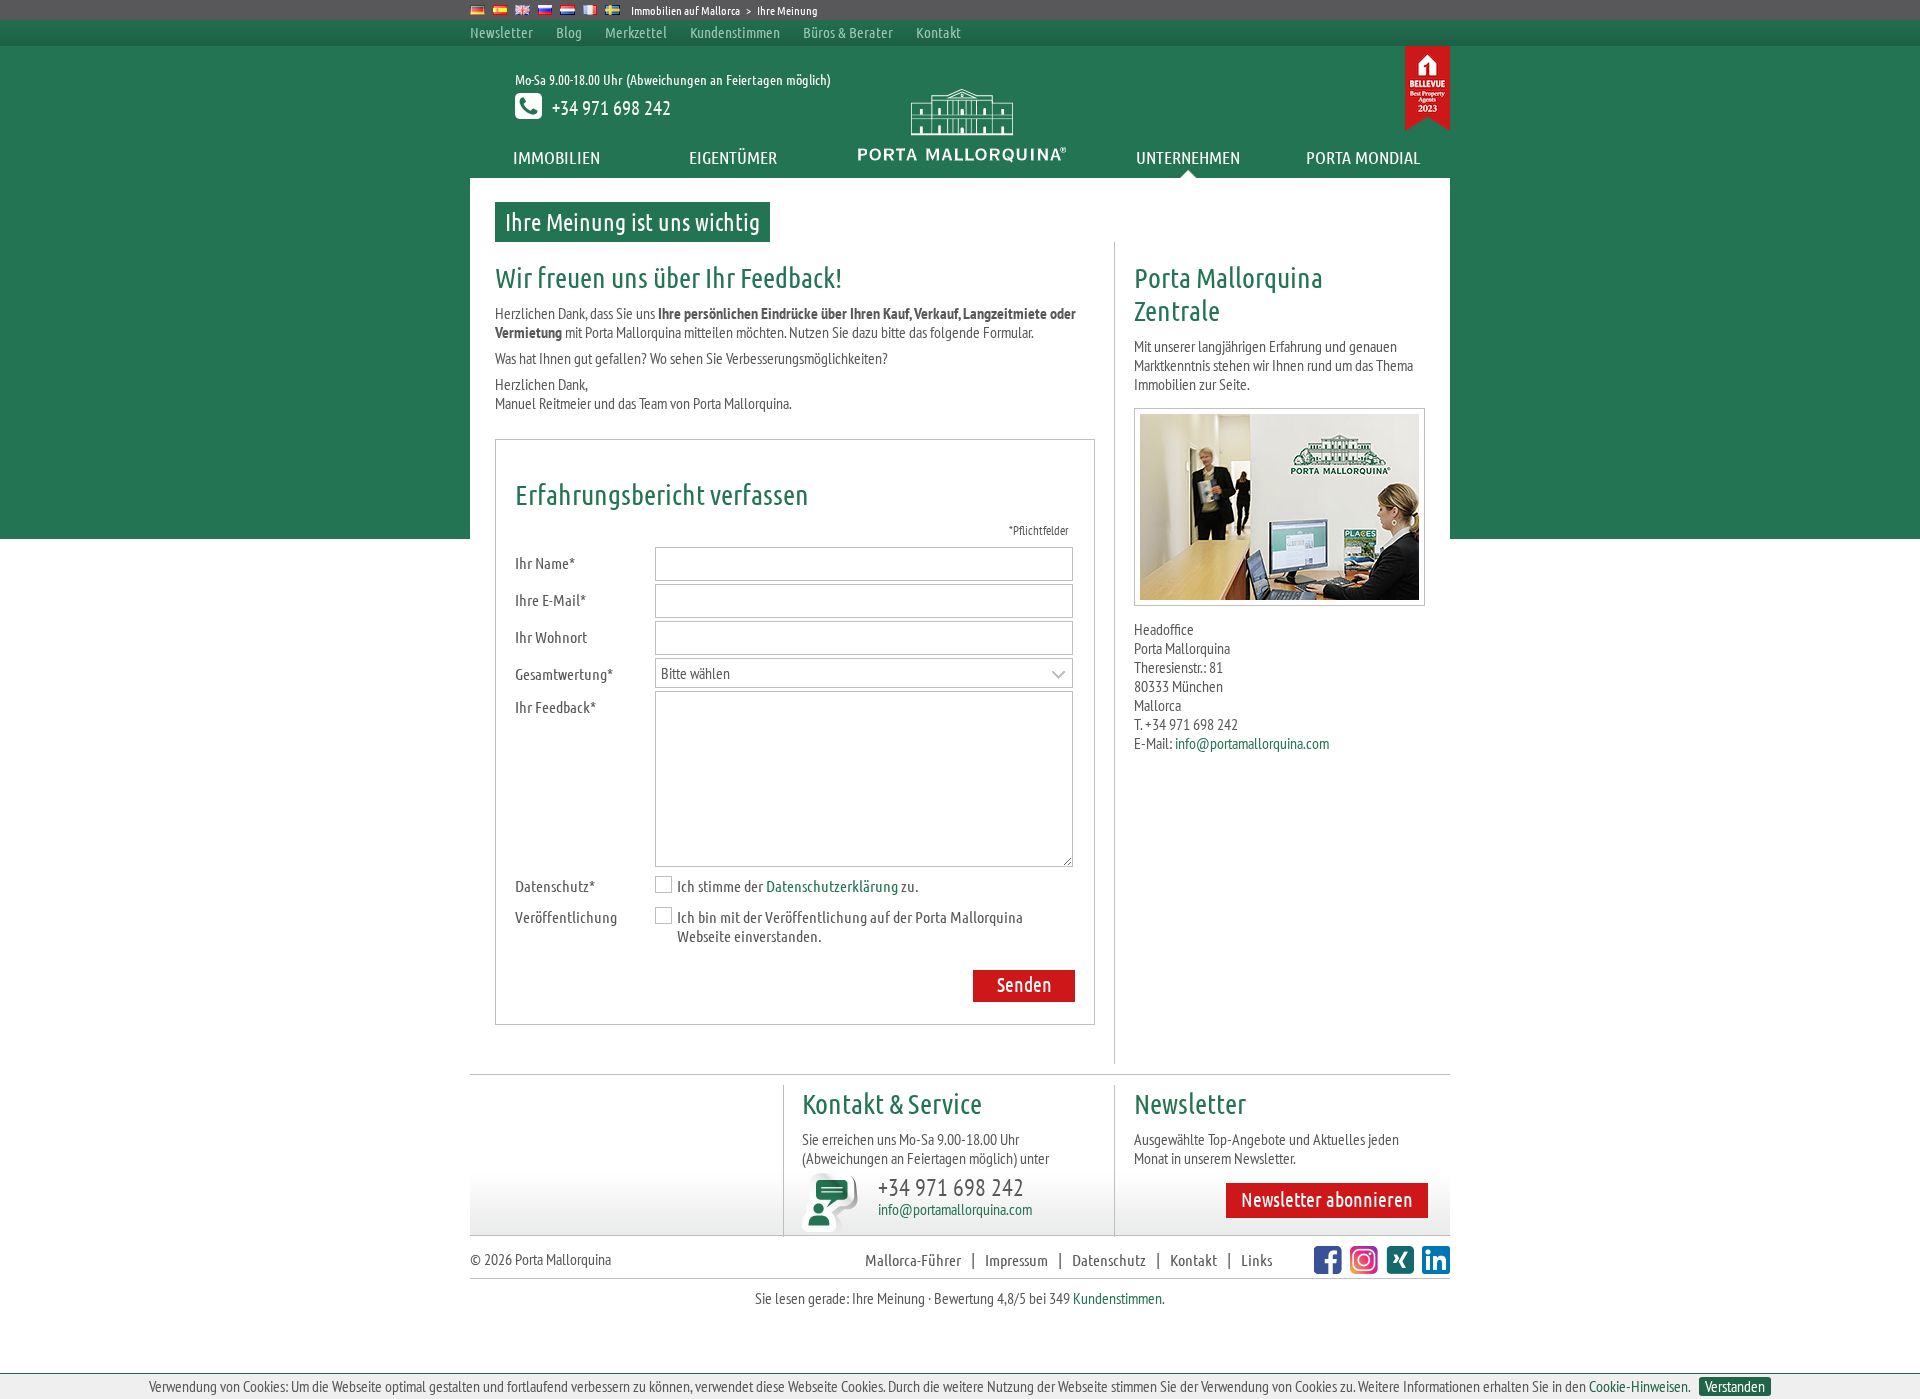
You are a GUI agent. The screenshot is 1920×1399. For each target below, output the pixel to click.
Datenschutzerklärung (832, 885)
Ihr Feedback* (555, 706)
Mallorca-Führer (913, 1259)
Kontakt (938, 32)
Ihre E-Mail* (550, 599)
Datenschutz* (555, 885)
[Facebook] (1325, 1267)
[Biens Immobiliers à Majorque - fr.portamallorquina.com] (590, 10)
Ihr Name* (545, 562)
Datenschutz (1109, 1259)
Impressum (1016, 1259)
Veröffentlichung (566, 916)
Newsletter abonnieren (1327, 1199)
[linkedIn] (1433, 1267)
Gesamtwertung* (564, 673)
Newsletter (501, 32)
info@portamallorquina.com (1252, 743)
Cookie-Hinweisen (1638, 1386)
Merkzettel (636, 32)
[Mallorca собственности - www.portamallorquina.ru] (545, 10)
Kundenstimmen (735, 32)
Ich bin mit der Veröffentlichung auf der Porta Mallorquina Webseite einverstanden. (850, 926)
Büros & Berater (848, 32)
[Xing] (1397, 1267)
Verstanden (1735, 1386)
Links (1256, 1259)
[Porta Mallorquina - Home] (960, 157)
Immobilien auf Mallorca (685, 10)
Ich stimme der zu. (798, 885)
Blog (569, 32)
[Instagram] (1361, 1267)
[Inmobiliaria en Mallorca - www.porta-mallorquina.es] (500, 10)
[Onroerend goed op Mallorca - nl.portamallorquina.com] (567, 10)
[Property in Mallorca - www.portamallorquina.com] (522, 10)
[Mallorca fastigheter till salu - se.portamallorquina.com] (612, 10)
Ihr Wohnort (551, 636)
